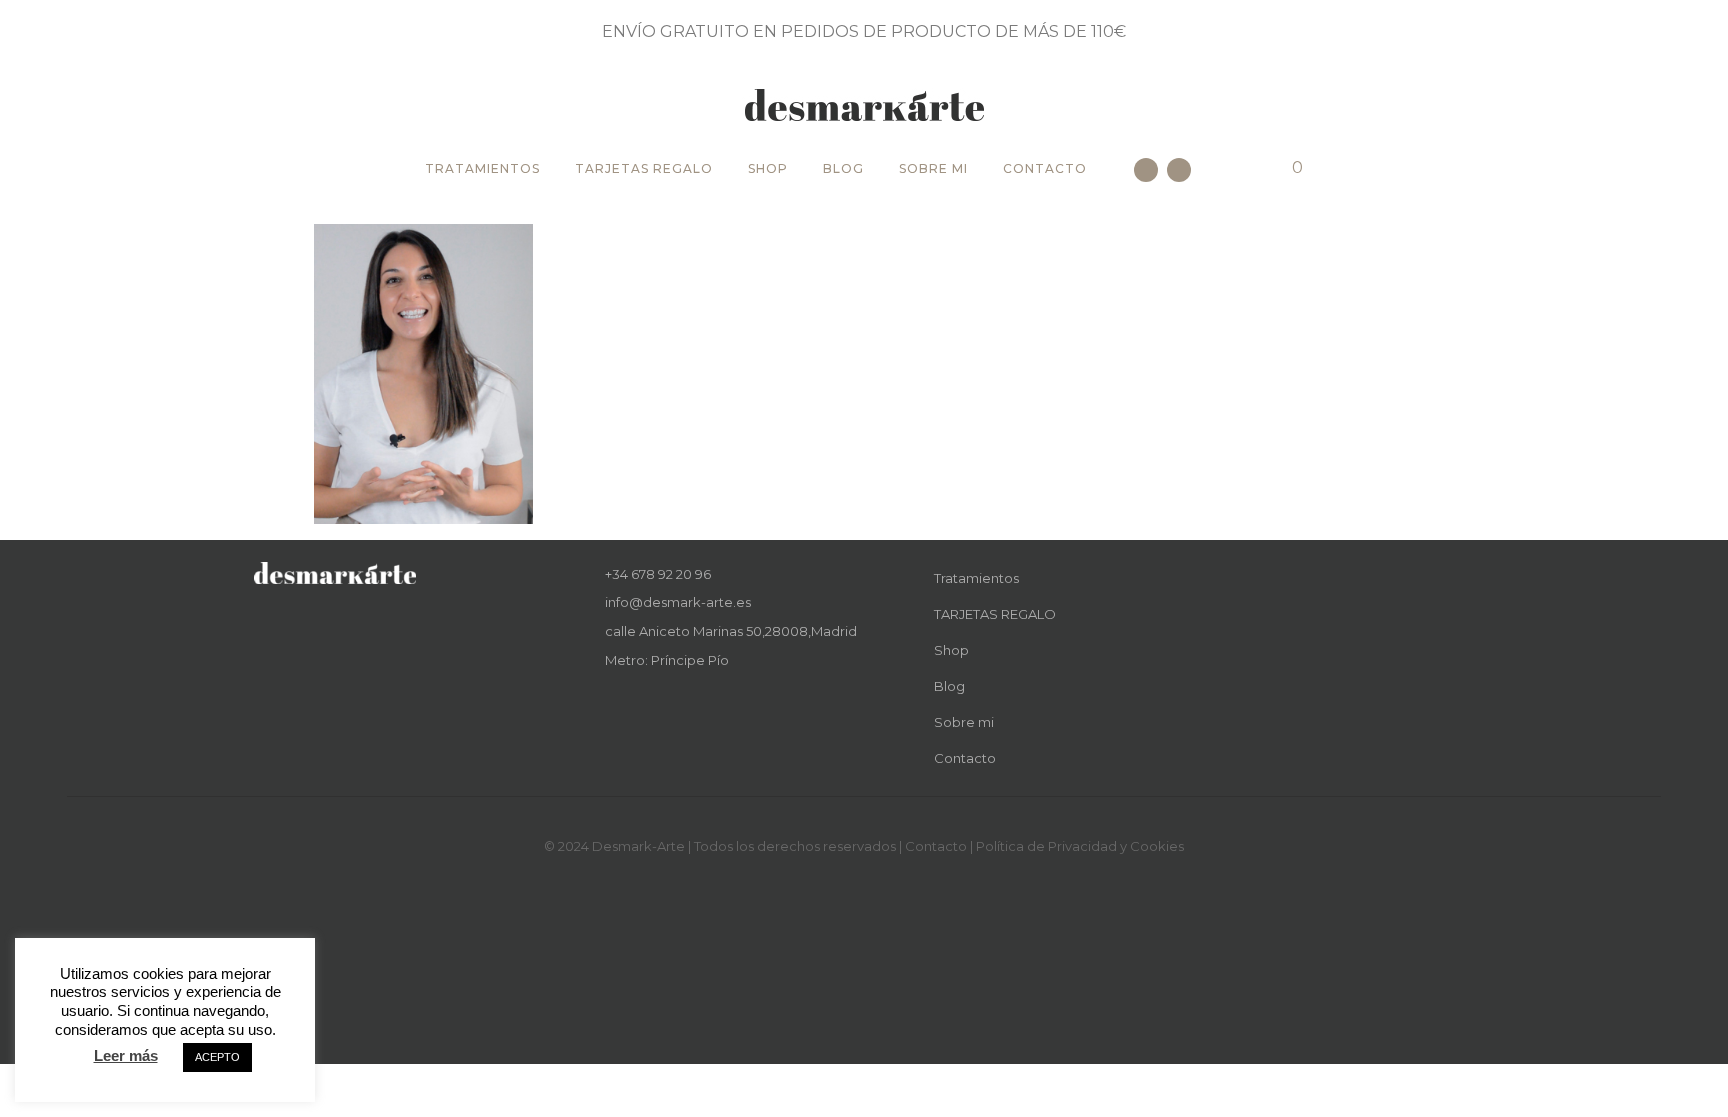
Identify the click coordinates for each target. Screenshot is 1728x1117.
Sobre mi (933, 168)
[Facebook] (1146, 170)
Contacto (1045, 168)
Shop (768, 168)
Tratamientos (482, 168)
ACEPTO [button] (217, 1057)
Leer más (126, 1055)
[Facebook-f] (613, 708)
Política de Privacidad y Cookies (1080, 846)
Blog (843, 168)
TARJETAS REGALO (644, 168)
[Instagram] (1179, 170)
